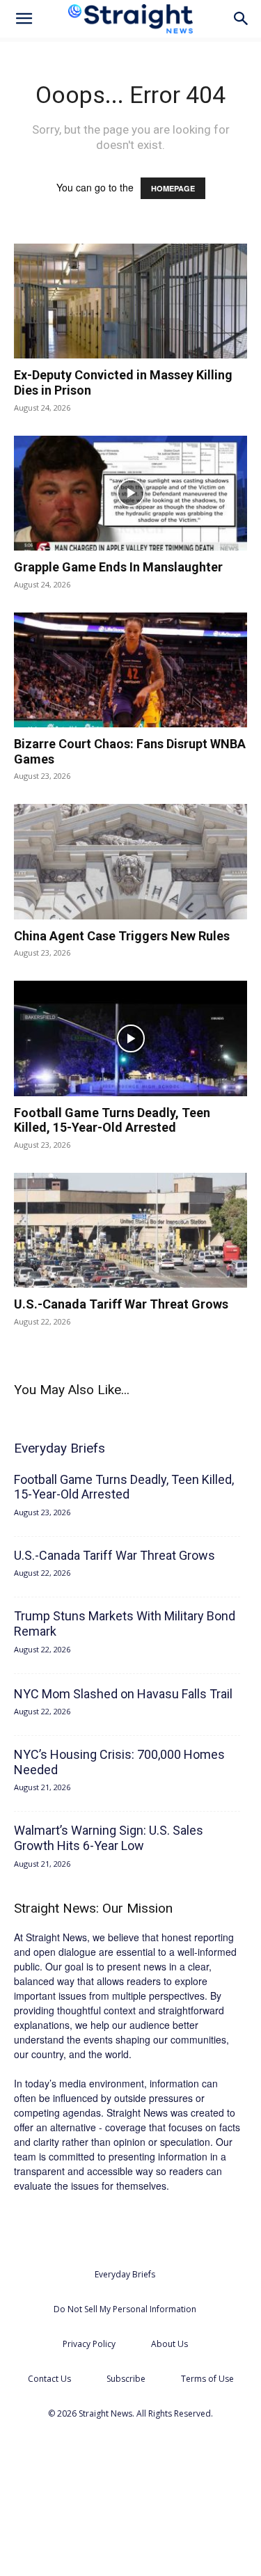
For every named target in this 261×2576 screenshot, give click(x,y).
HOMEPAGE (173, 188)
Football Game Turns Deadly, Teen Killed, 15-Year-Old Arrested (112, 1120)
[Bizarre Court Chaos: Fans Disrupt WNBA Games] (130, 670)
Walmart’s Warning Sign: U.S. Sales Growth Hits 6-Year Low (109, 1838)
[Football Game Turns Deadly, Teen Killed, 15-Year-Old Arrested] (130, 1038)
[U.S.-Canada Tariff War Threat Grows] (130, 1230)
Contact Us (49, 2379)
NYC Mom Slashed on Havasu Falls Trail (123, 1694)
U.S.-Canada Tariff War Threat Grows (121, 1304)
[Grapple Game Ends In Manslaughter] (130, 493)
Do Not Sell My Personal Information (125, 2309)
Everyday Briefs (125, 2274)
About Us (169, 2344)
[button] (24, 19)
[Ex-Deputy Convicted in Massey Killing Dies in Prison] (130, 301)
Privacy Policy (89, 2344)
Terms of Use (207, 2379)
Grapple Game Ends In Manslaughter (118, 567)
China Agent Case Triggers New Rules (122, 936)
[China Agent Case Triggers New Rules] (130, 861)
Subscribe (126, 2379)
